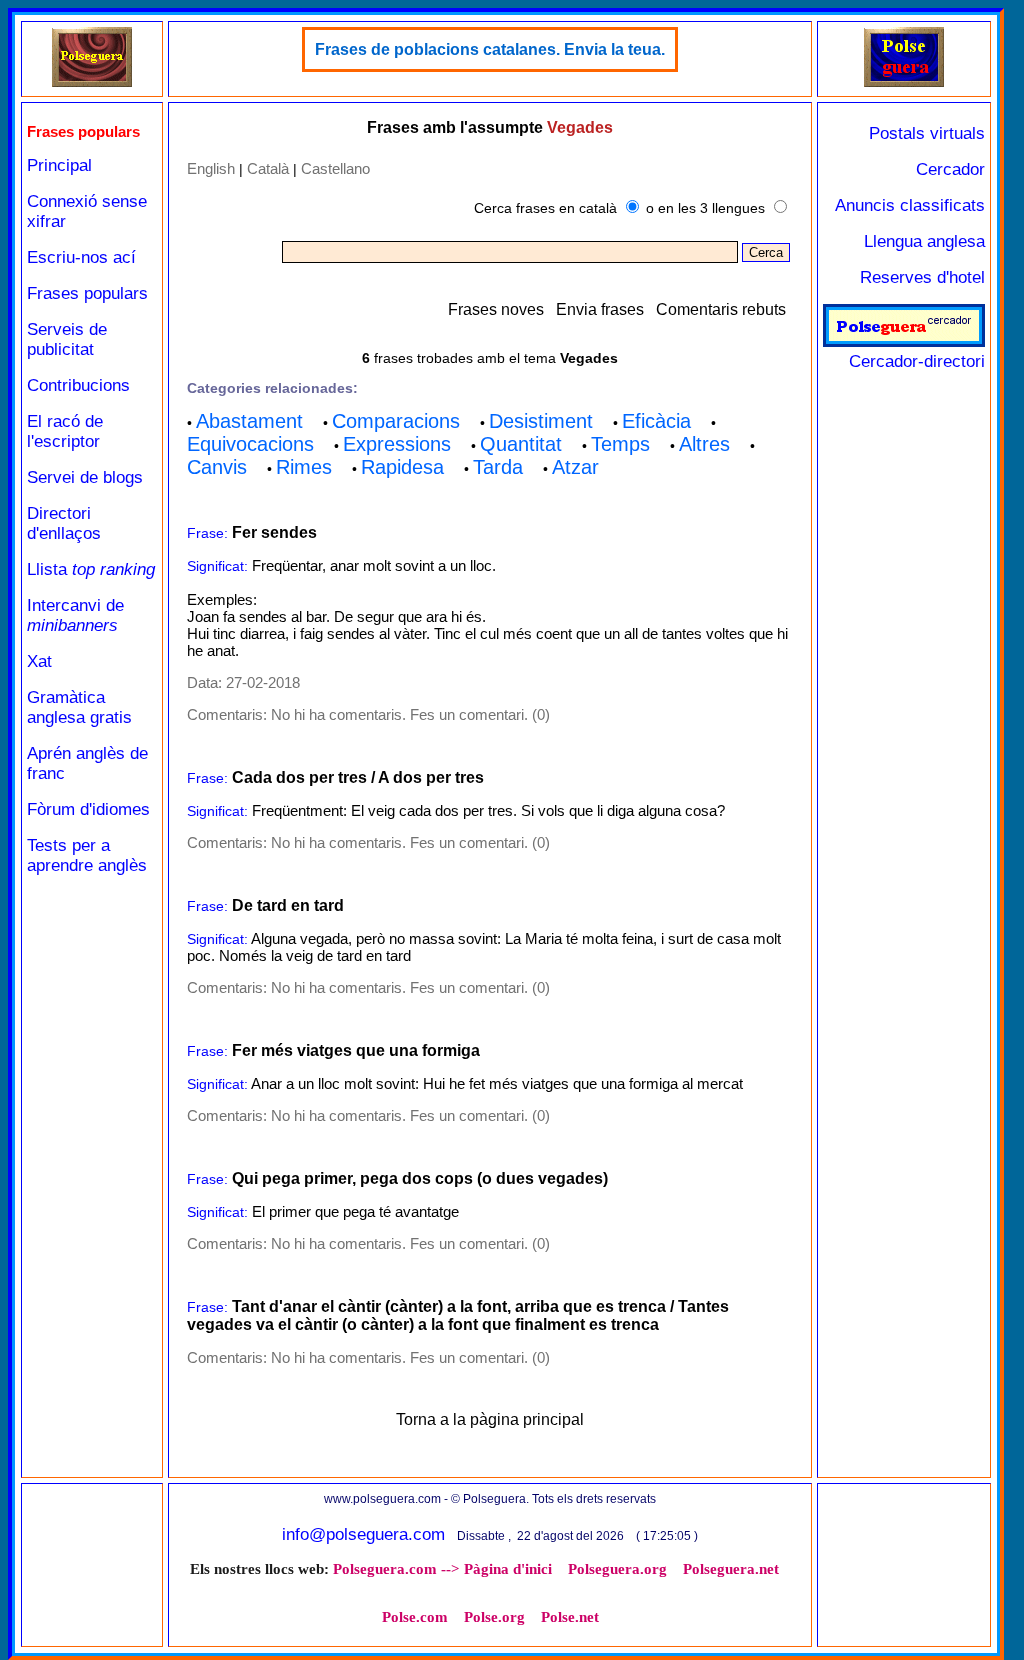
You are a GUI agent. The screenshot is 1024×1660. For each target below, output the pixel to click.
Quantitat (521, 444)
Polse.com (415, 1617)
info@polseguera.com (363, 1534)
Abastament (249, 421)
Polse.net (570, 1617)
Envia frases (600, 309)
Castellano (335, 168)
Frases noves (496, 309)
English (211, 168)
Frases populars (87, 293)
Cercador (950, 169)
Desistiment (541, 421)
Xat (39, 661)
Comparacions (396, 421)
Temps (620, 444)
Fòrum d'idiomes (88, 809)
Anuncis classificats (910, 205)
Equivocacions (250, 444)
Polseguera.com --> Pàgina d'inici (442, 1569)
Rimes (304, 467)
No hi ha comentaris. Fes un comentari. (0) (410, 714)
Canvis (217, 467)
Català (268, 168)
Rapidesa (402, 467)
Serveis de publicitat (67, 339)
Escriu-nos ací (81, 257)
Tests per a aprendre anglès (87, 855)
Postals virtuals (927, 133)
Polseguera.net (731, 1569)
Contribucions (78, 385)
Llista (91, 569)
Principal (59, 165)
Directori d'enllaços (64, 523)
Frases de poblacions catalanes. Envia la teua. (490, 49)
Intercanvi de (75, 615)
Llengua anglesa (924, 241)
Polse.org (494, 1617)
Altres (704, 444)
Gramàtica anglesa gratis (79, 707)
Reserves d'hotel (922, 277)
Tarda (498, 467)
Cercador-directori (917, 361)
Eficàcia (656, 421)
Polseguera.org (617, 1569)
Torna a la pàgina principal (490, 1419)
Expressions (397, 444)
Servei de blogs (85, 477)
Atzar (575, 467)
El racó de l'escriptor (65, 431)
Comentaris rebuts (721, 309)
